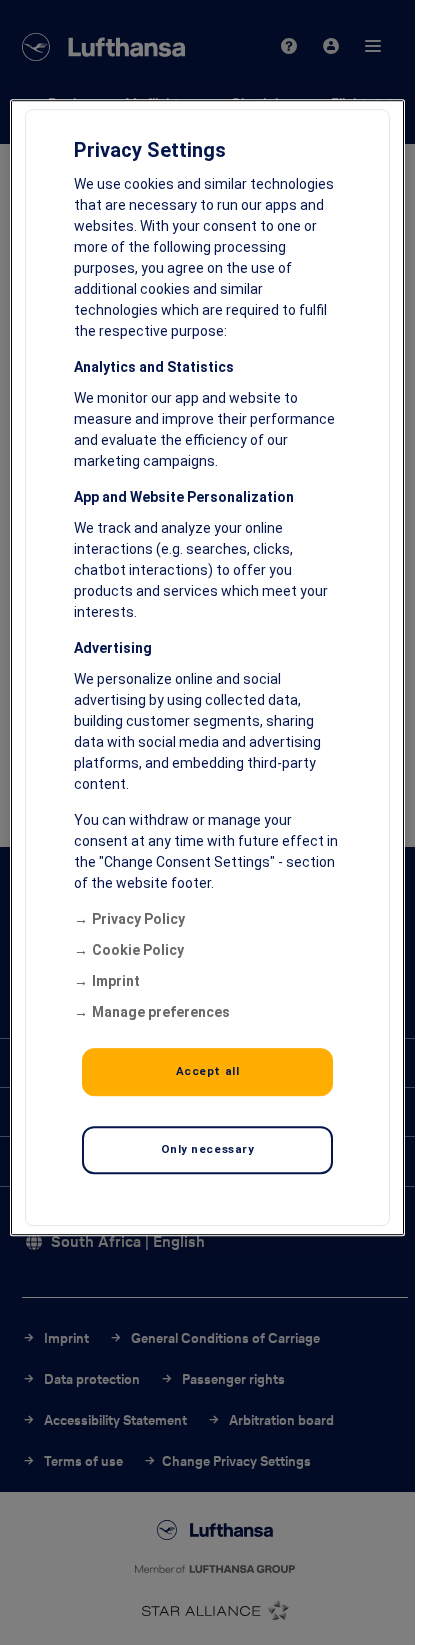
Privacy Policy (138, 919)
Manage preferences (161, 1012)
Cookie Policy (138, 950)
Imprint (116, 981)
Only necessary (208, 1149)
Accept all (208, 1071)
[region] (207, 667)
